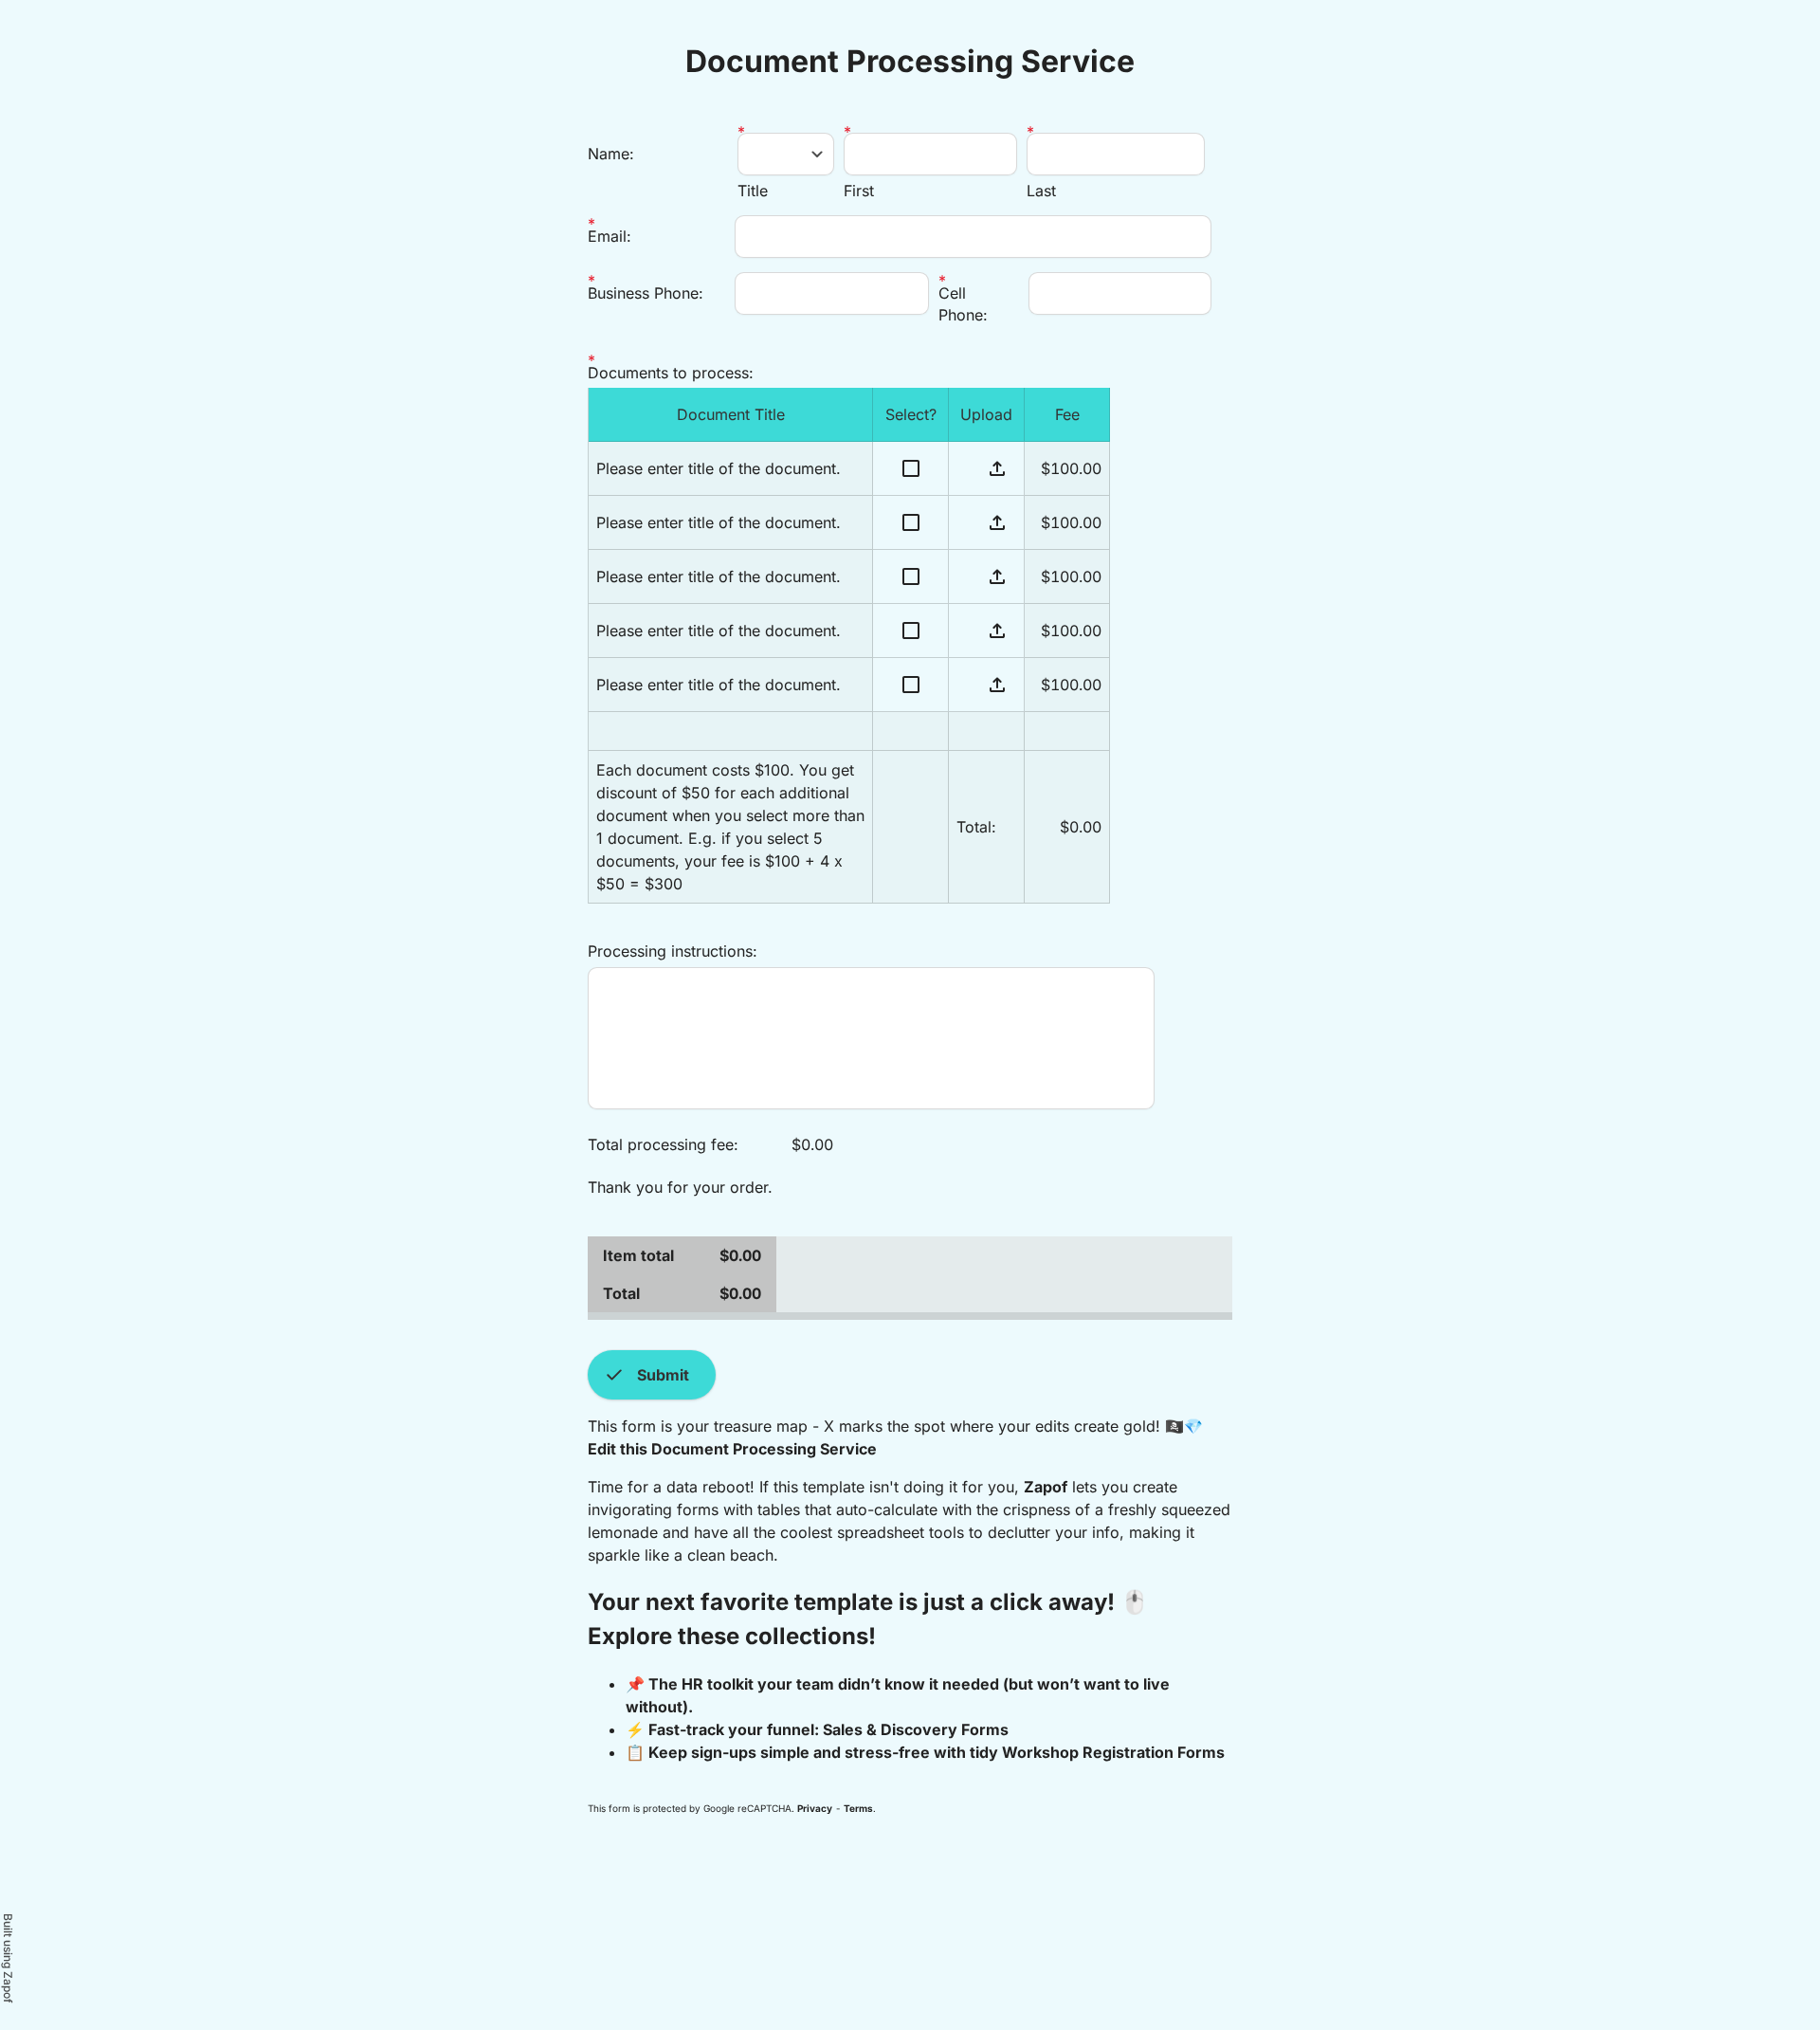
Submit (646, 1375)
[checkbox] (911, 469)
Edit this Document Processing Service (732, 1449)
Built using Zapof (8, 1958)
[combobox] (786, 154)
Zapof (1046, 1487)
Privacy (815, 1808)
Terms (858, 1808)
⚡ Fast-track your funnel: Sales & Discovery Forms (817, 1729)
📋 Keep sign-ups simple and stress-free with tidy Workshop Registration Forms (925, 1752)
